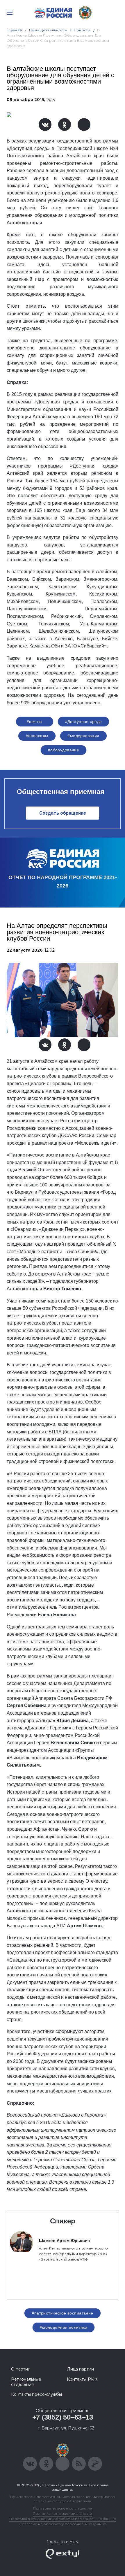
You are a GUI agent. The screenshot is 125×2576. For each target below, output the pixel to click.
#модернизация (83, 736)
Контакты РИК (82, 2379)
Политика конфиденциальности (63, 2513)
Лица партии (80, 2369)
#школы (35, 721)
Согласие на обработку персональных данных (63, 2524)
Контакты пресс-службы (36, 2394)
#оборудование (64, 750)
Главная (14, 30)
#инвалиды (37, 736)
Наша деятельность (48, 30)
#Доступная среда (84, 721)
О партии (21, 2369)
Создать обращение (63, 813)
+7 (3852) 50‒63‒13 (63, 2417)
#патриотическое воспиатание (62, 2313)
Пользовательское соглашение (63, 2508)
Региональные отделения (26, 2382)
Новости (82, 30)
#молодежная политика (64, 2327)
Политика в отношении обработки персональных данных (63, 2519)
